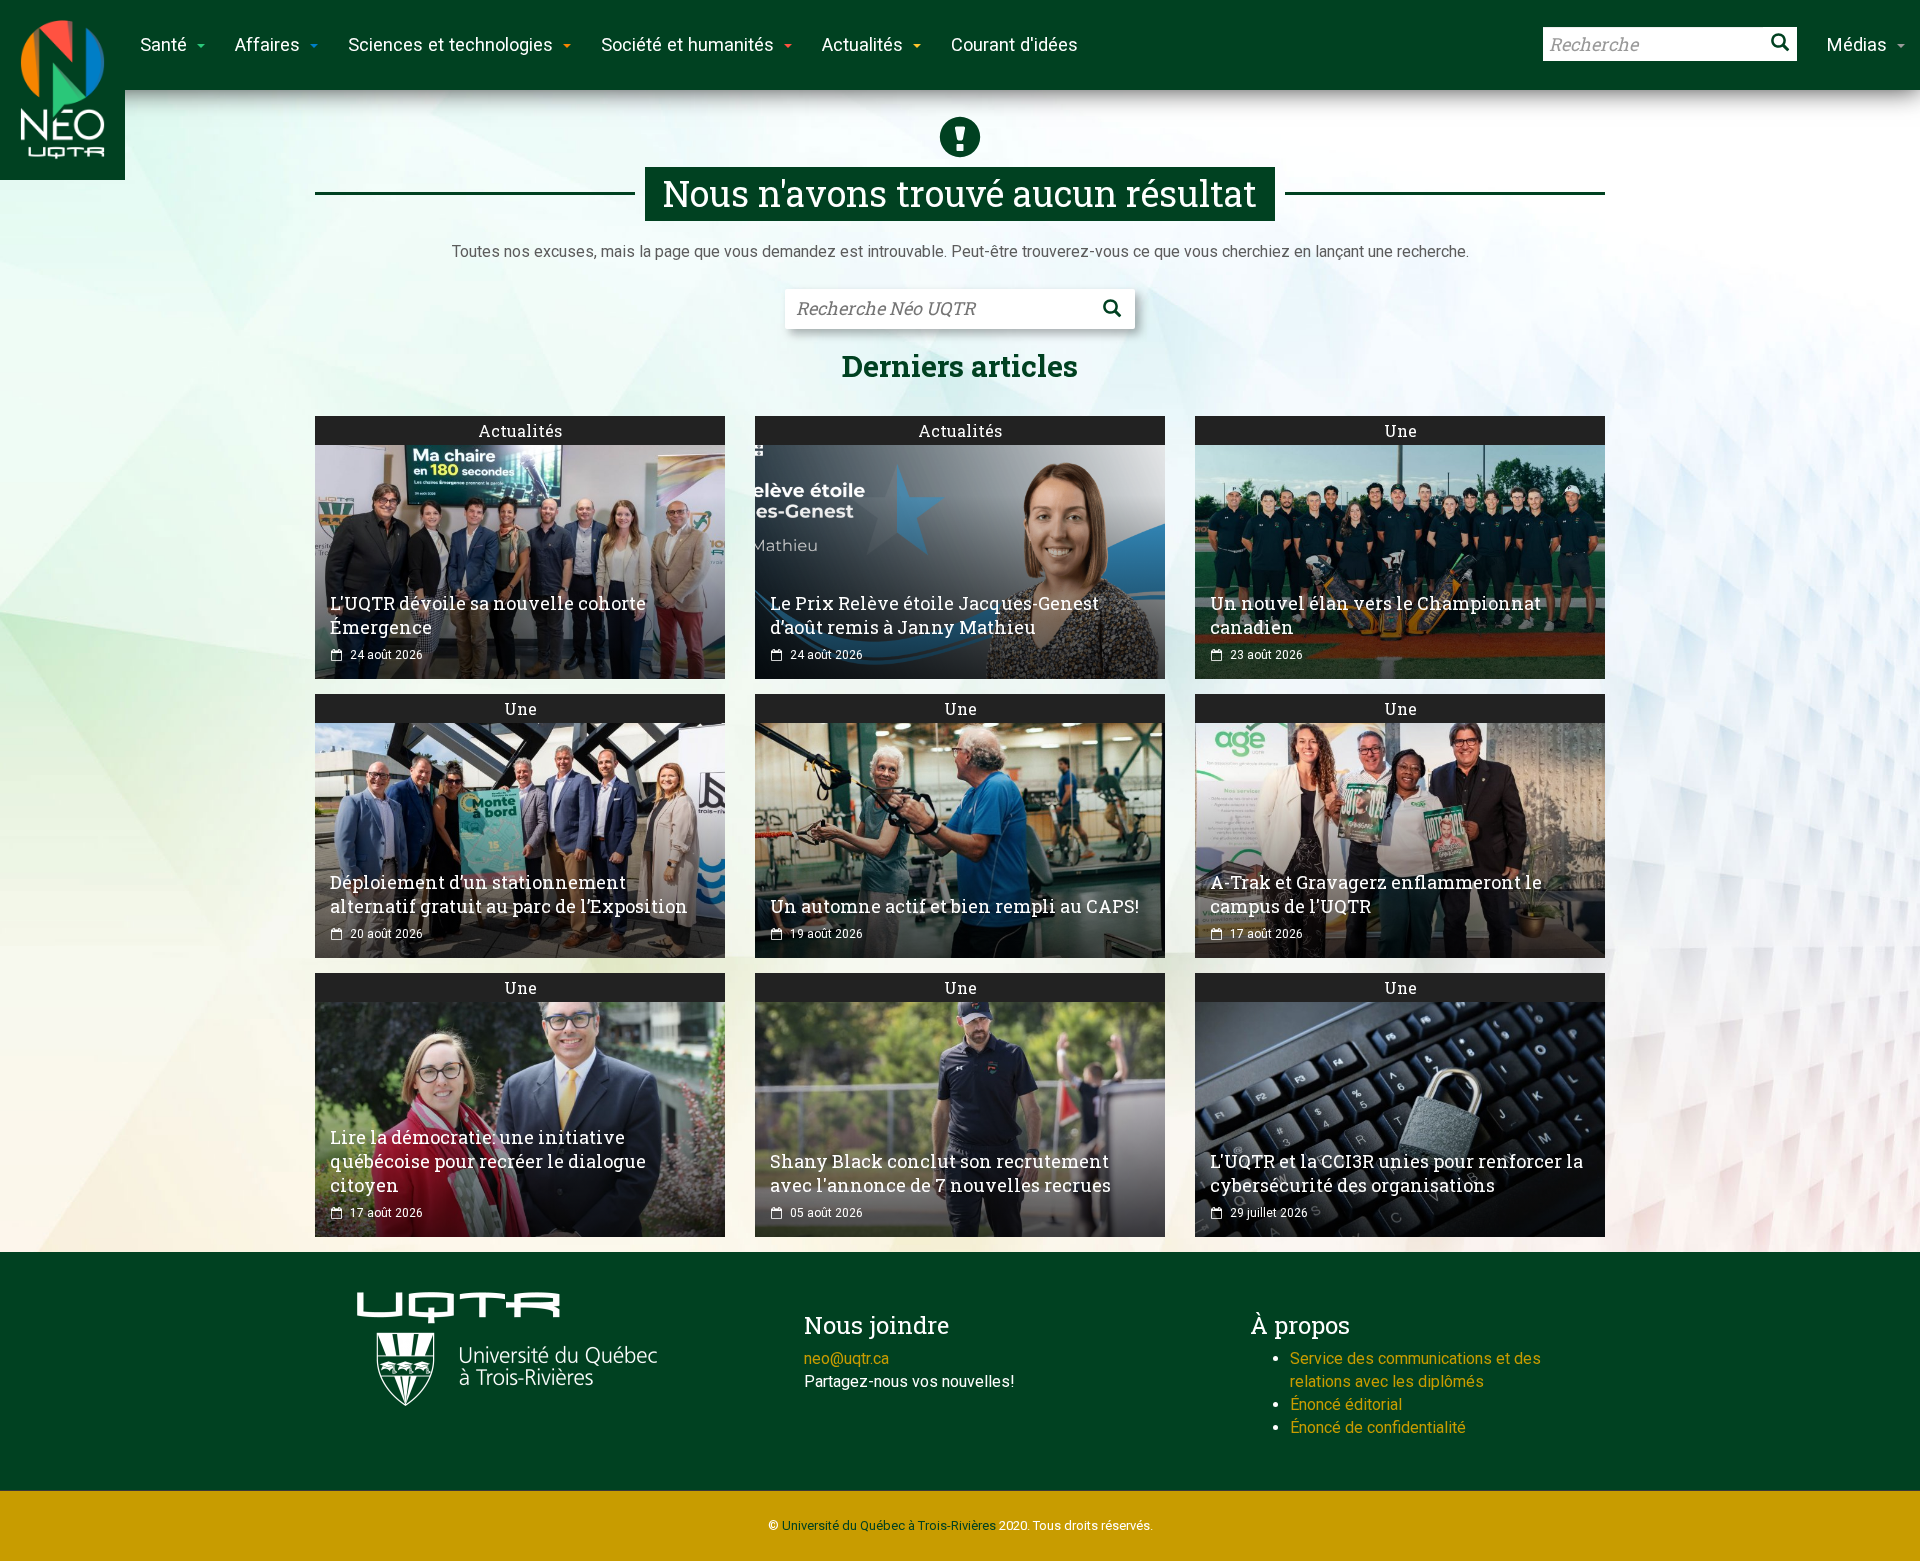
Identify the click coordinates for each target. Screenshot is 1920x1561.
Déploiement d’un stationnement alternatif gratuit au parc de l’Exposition (509, 894)
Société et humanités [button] (687, 44)
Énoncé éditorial (1346, 1404)
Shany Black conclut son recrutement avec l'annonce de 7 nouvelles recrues (940, 1173)
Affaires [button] (267, 44)
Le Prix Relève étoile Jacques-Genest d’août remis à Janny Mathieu (934, 615)
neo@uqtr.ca (846, 1358)
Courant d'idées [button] (1014, 44)
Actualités (520, 430)
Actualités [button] (862, 44)
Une (1400, 430)
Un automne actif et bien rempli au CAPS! (954, 906)
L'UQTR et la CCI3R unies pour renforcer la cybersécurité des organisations (1396, 1173)
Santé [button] (163, 44)
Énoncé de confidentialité (1378, 1427)
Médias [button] (1857, 44)
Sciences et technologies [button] (450, 44)
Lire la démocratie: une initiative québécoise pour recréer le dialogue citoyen (488, 1161)
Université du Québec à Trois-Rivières (889, 1525)
